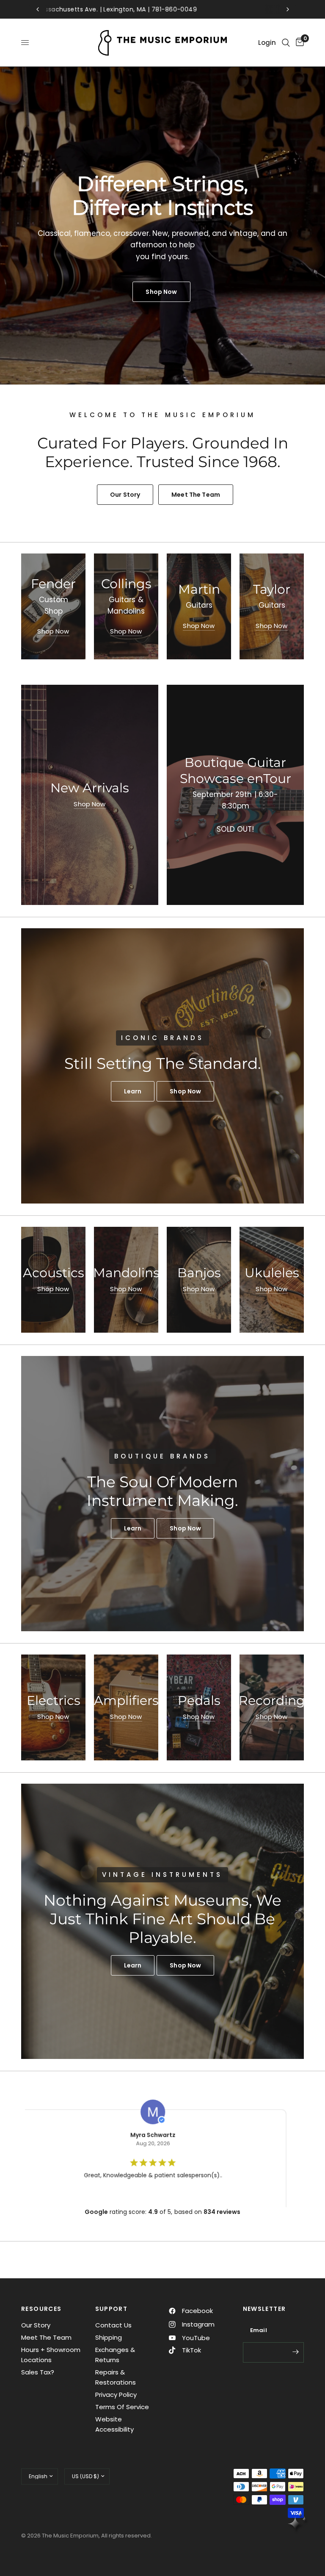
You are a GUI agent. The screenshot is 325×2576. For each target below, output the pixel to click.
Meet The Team (46, 2337)
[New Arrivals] (90, 795)
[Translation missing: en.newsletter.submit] (295, 2352)
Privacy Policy (116, 2395)
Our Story (36, 2325)
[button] (133, 1091)
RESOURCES (41, 2309)
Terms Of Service (122, 2407)
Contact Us (113, 2325)
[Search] (286, 43)
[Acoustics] (53, 1280)
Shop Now (53, 631)
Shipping (109, 2337)
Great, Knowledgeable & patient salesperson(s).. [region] (147, 2175)
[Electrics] (53, 1707)
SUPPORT (112, 2309)
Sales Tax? (38, 2372)
